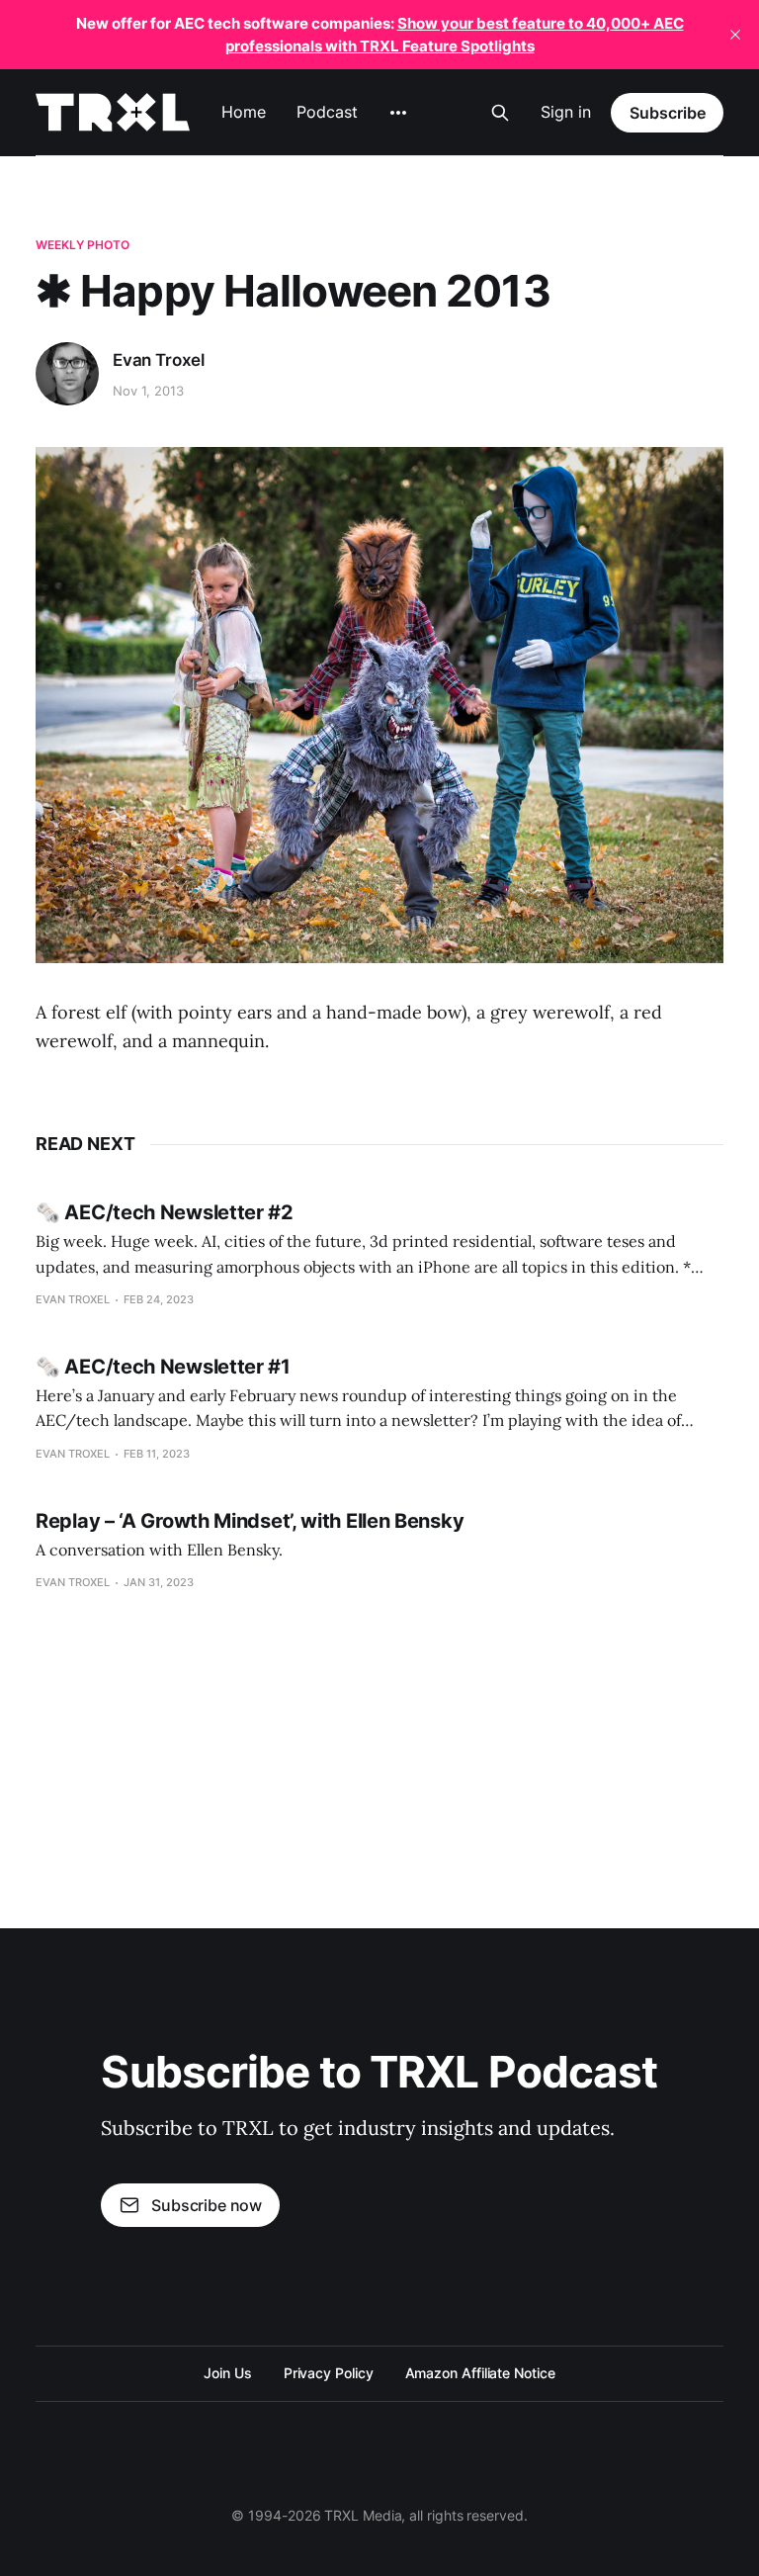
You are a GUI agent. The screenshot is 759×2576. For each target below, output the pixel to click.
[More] (398, 113)
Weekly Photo (83, 245)
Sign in (566, 112)
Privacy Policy (329, 2373)
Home (244, 112)
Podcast (327, 112)
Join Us (227, 2373)
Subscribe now (207, 2205)
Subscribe (668, 113)
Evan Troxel (159, 360)
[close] (735, 35)
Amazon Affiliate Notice (480, 2373)
